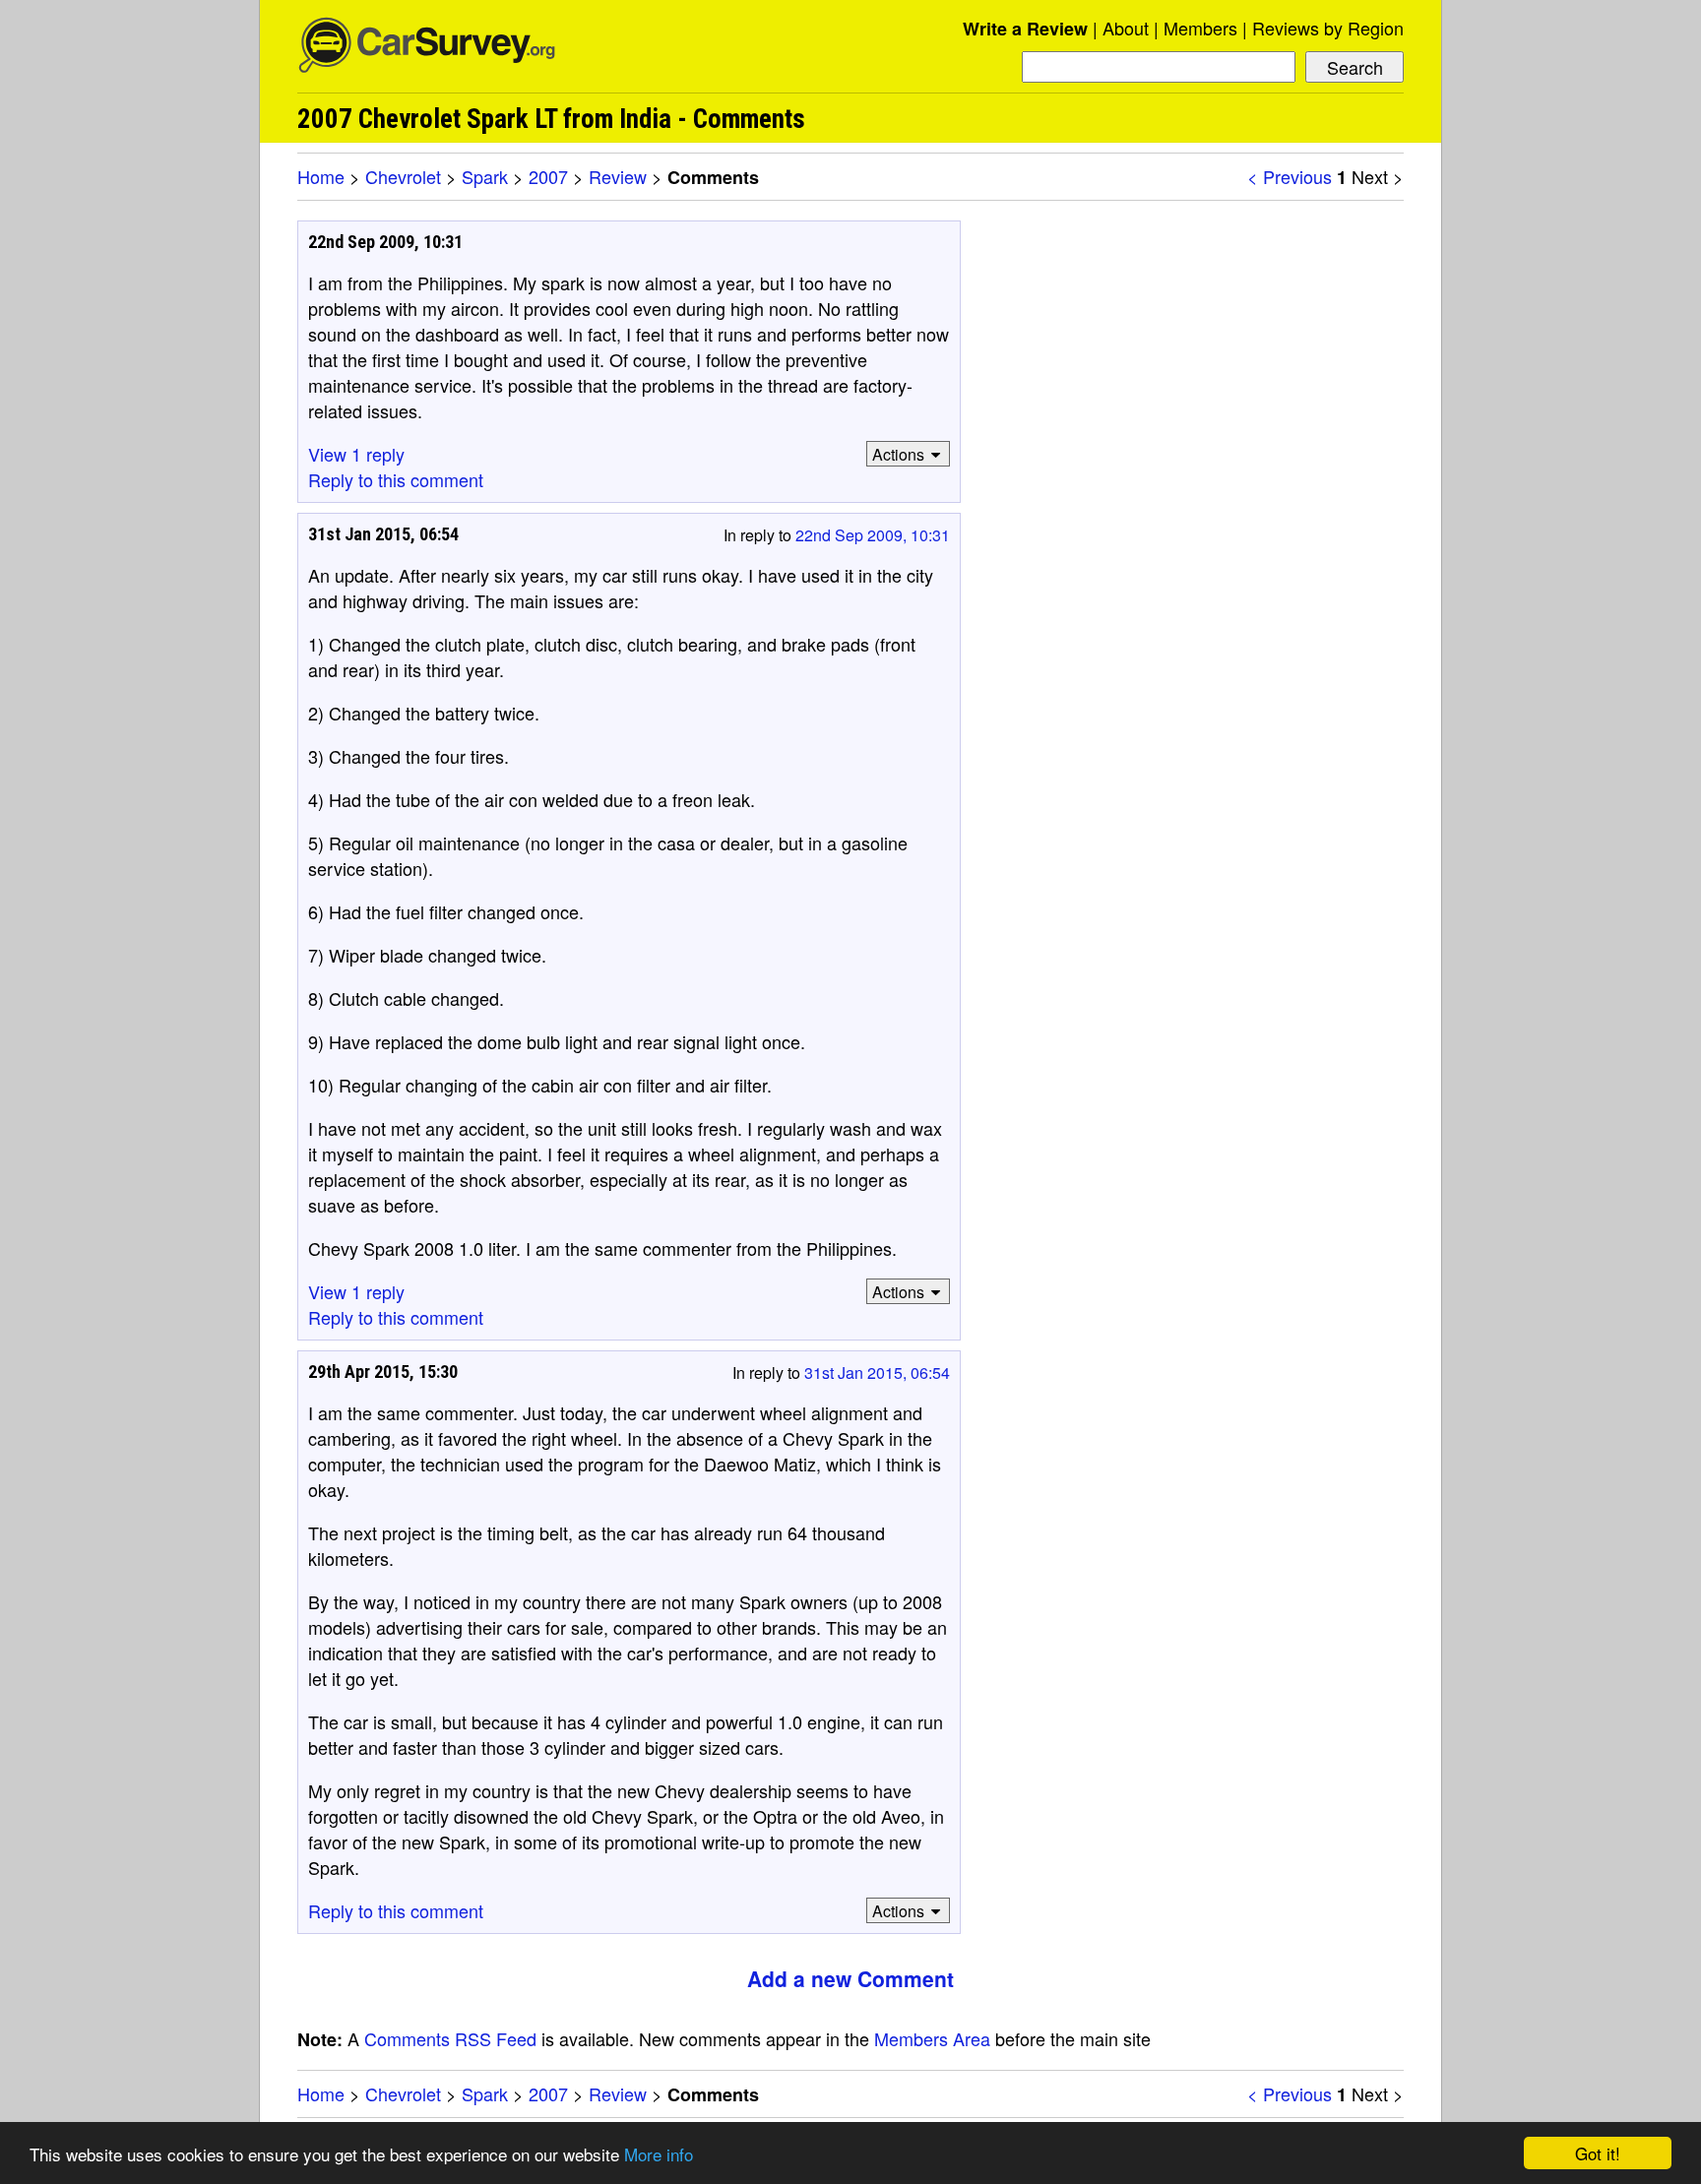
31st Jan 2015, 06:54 (877, 1373)
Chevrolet (403, 176)
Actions (898, 454)
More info (659, 2154)
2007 (548, 176)
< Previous (1290, 176)
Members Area (932, 2038)
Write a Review (1025, 29)
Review (618, 176)
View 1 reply (356, 454)
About (1126, 28)
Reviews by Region (1328, 28)
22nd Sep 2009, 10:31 (873, 535)
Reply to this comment (396, 479)
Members (1200, 28)
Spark (485, 176)
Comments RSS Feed (450, 2038)
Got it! (1598, 2153)
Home (321, 176)
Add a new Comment (850, 1978)
